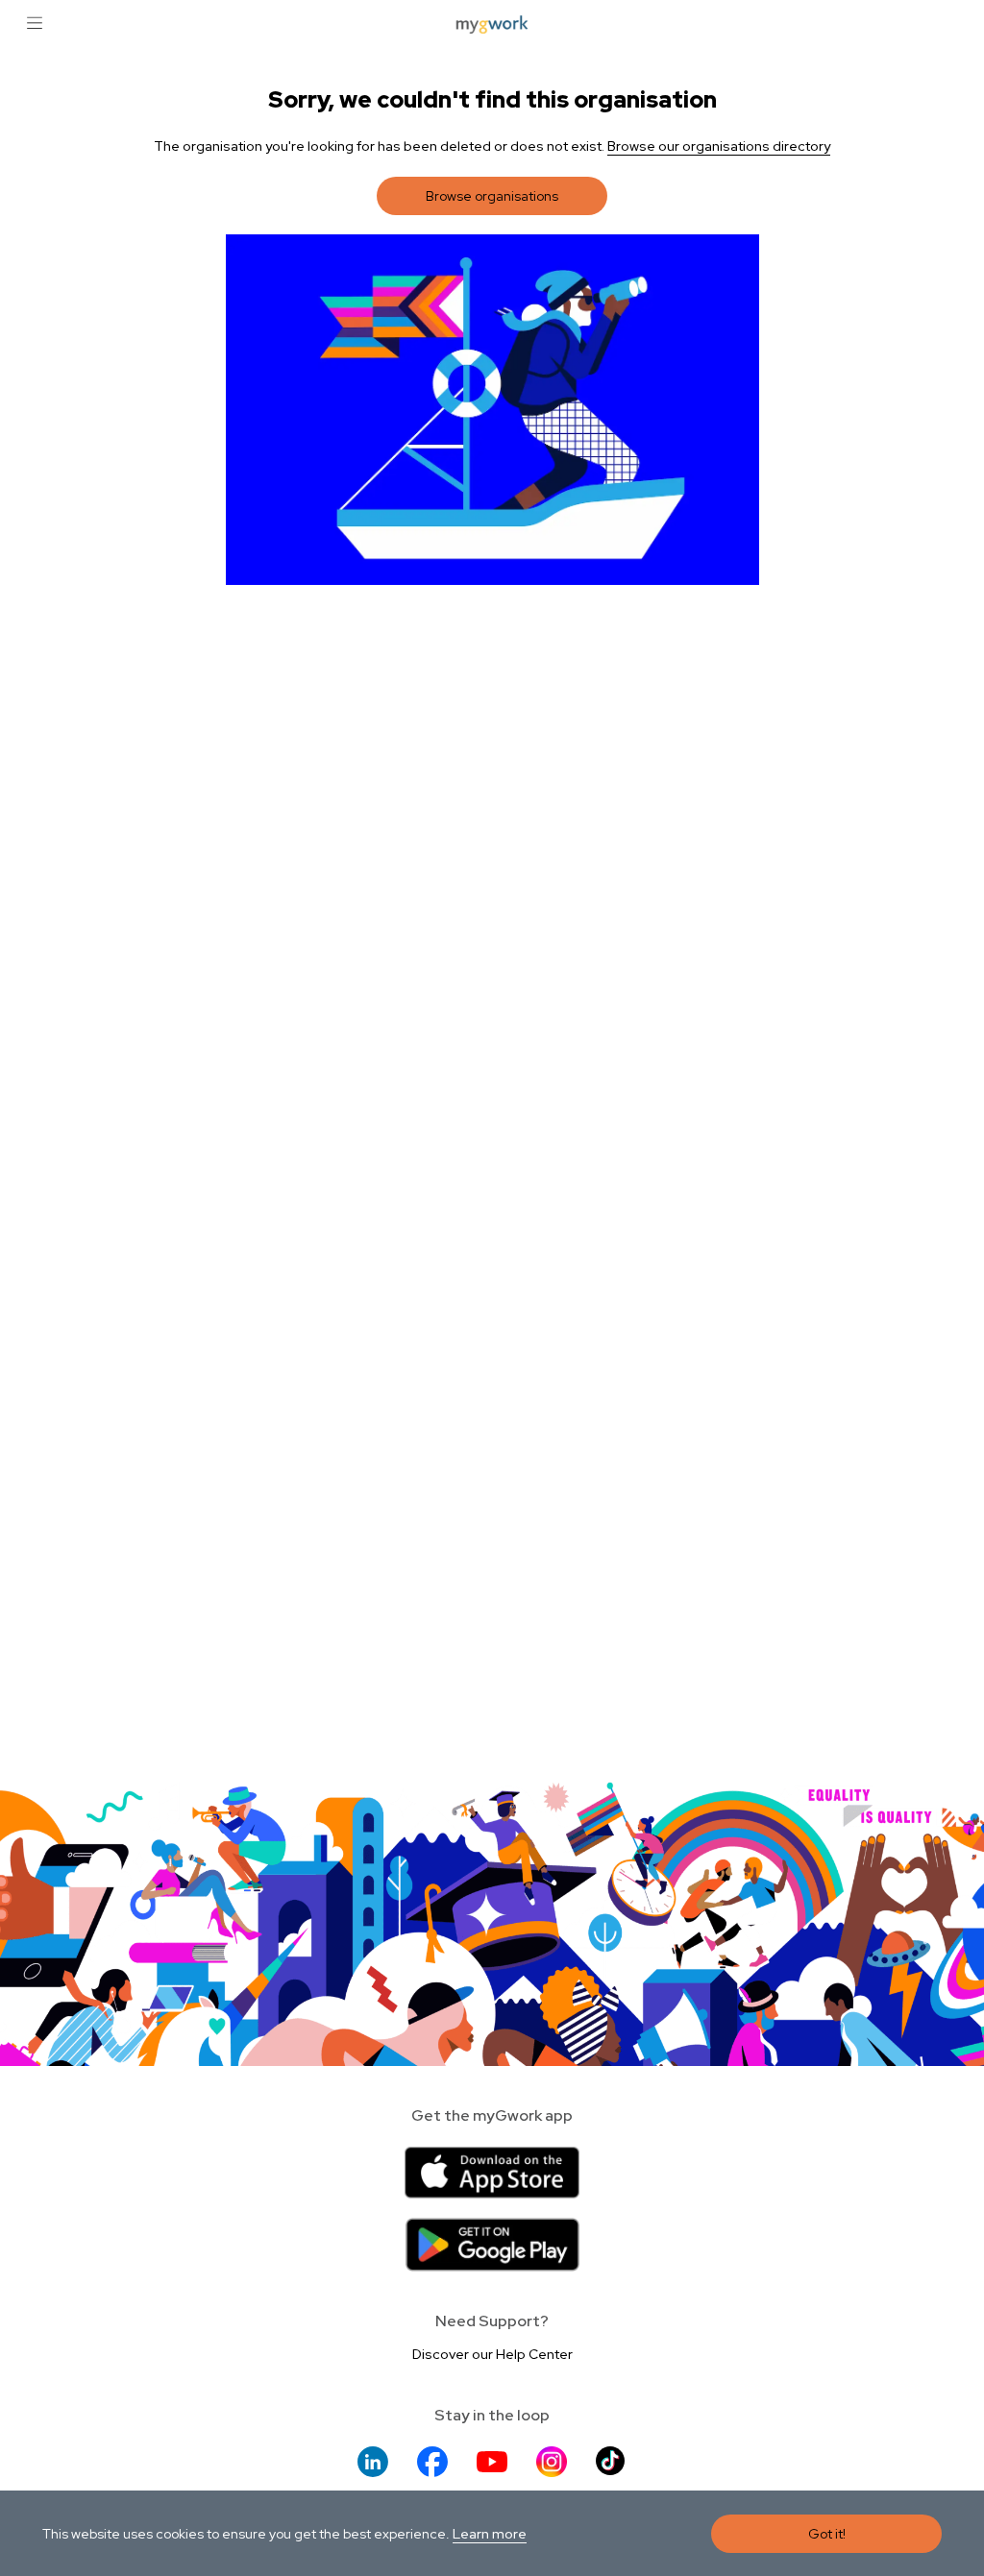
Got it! (827, 2534)
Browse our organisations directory (719, 146)
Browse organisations (492, 196)
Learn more (490, 2534)
